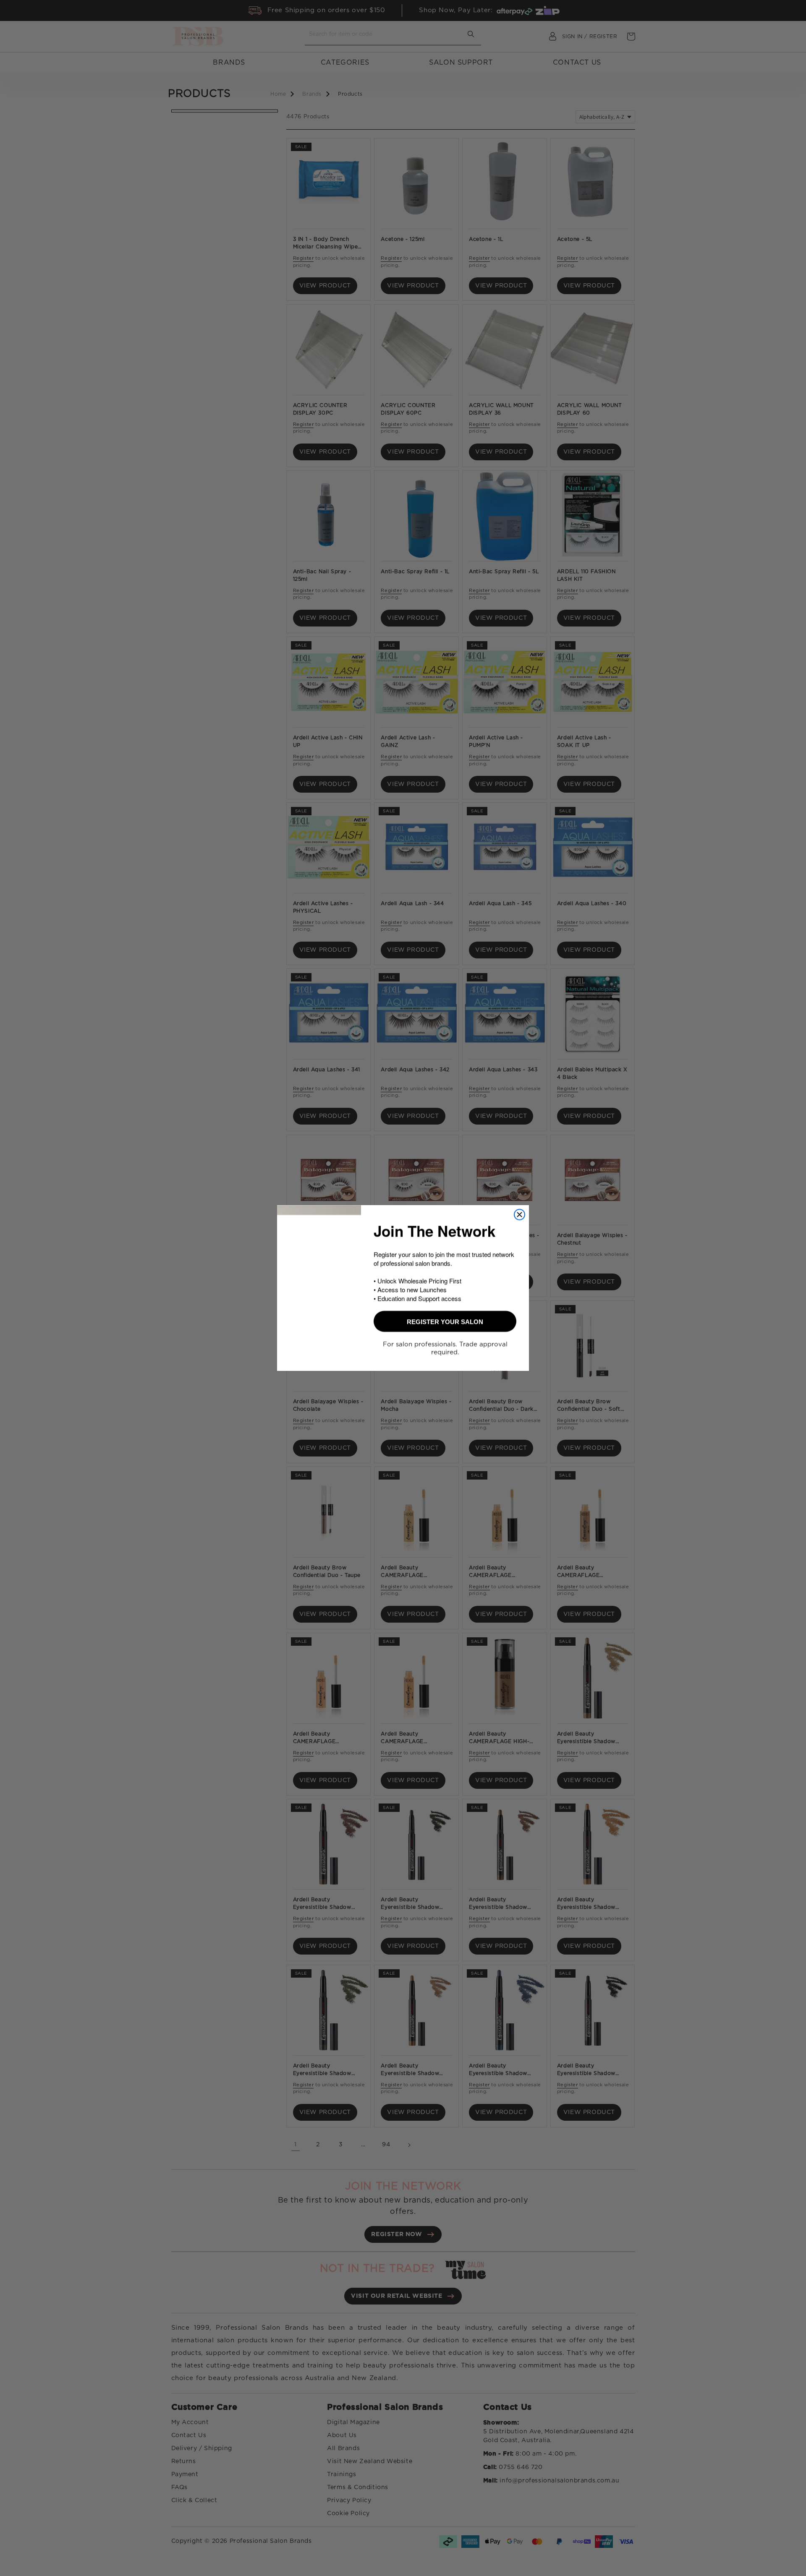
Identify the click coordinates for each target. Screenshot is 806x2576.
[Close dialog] (519, 1212)
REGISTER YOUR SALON (445, 1325)
